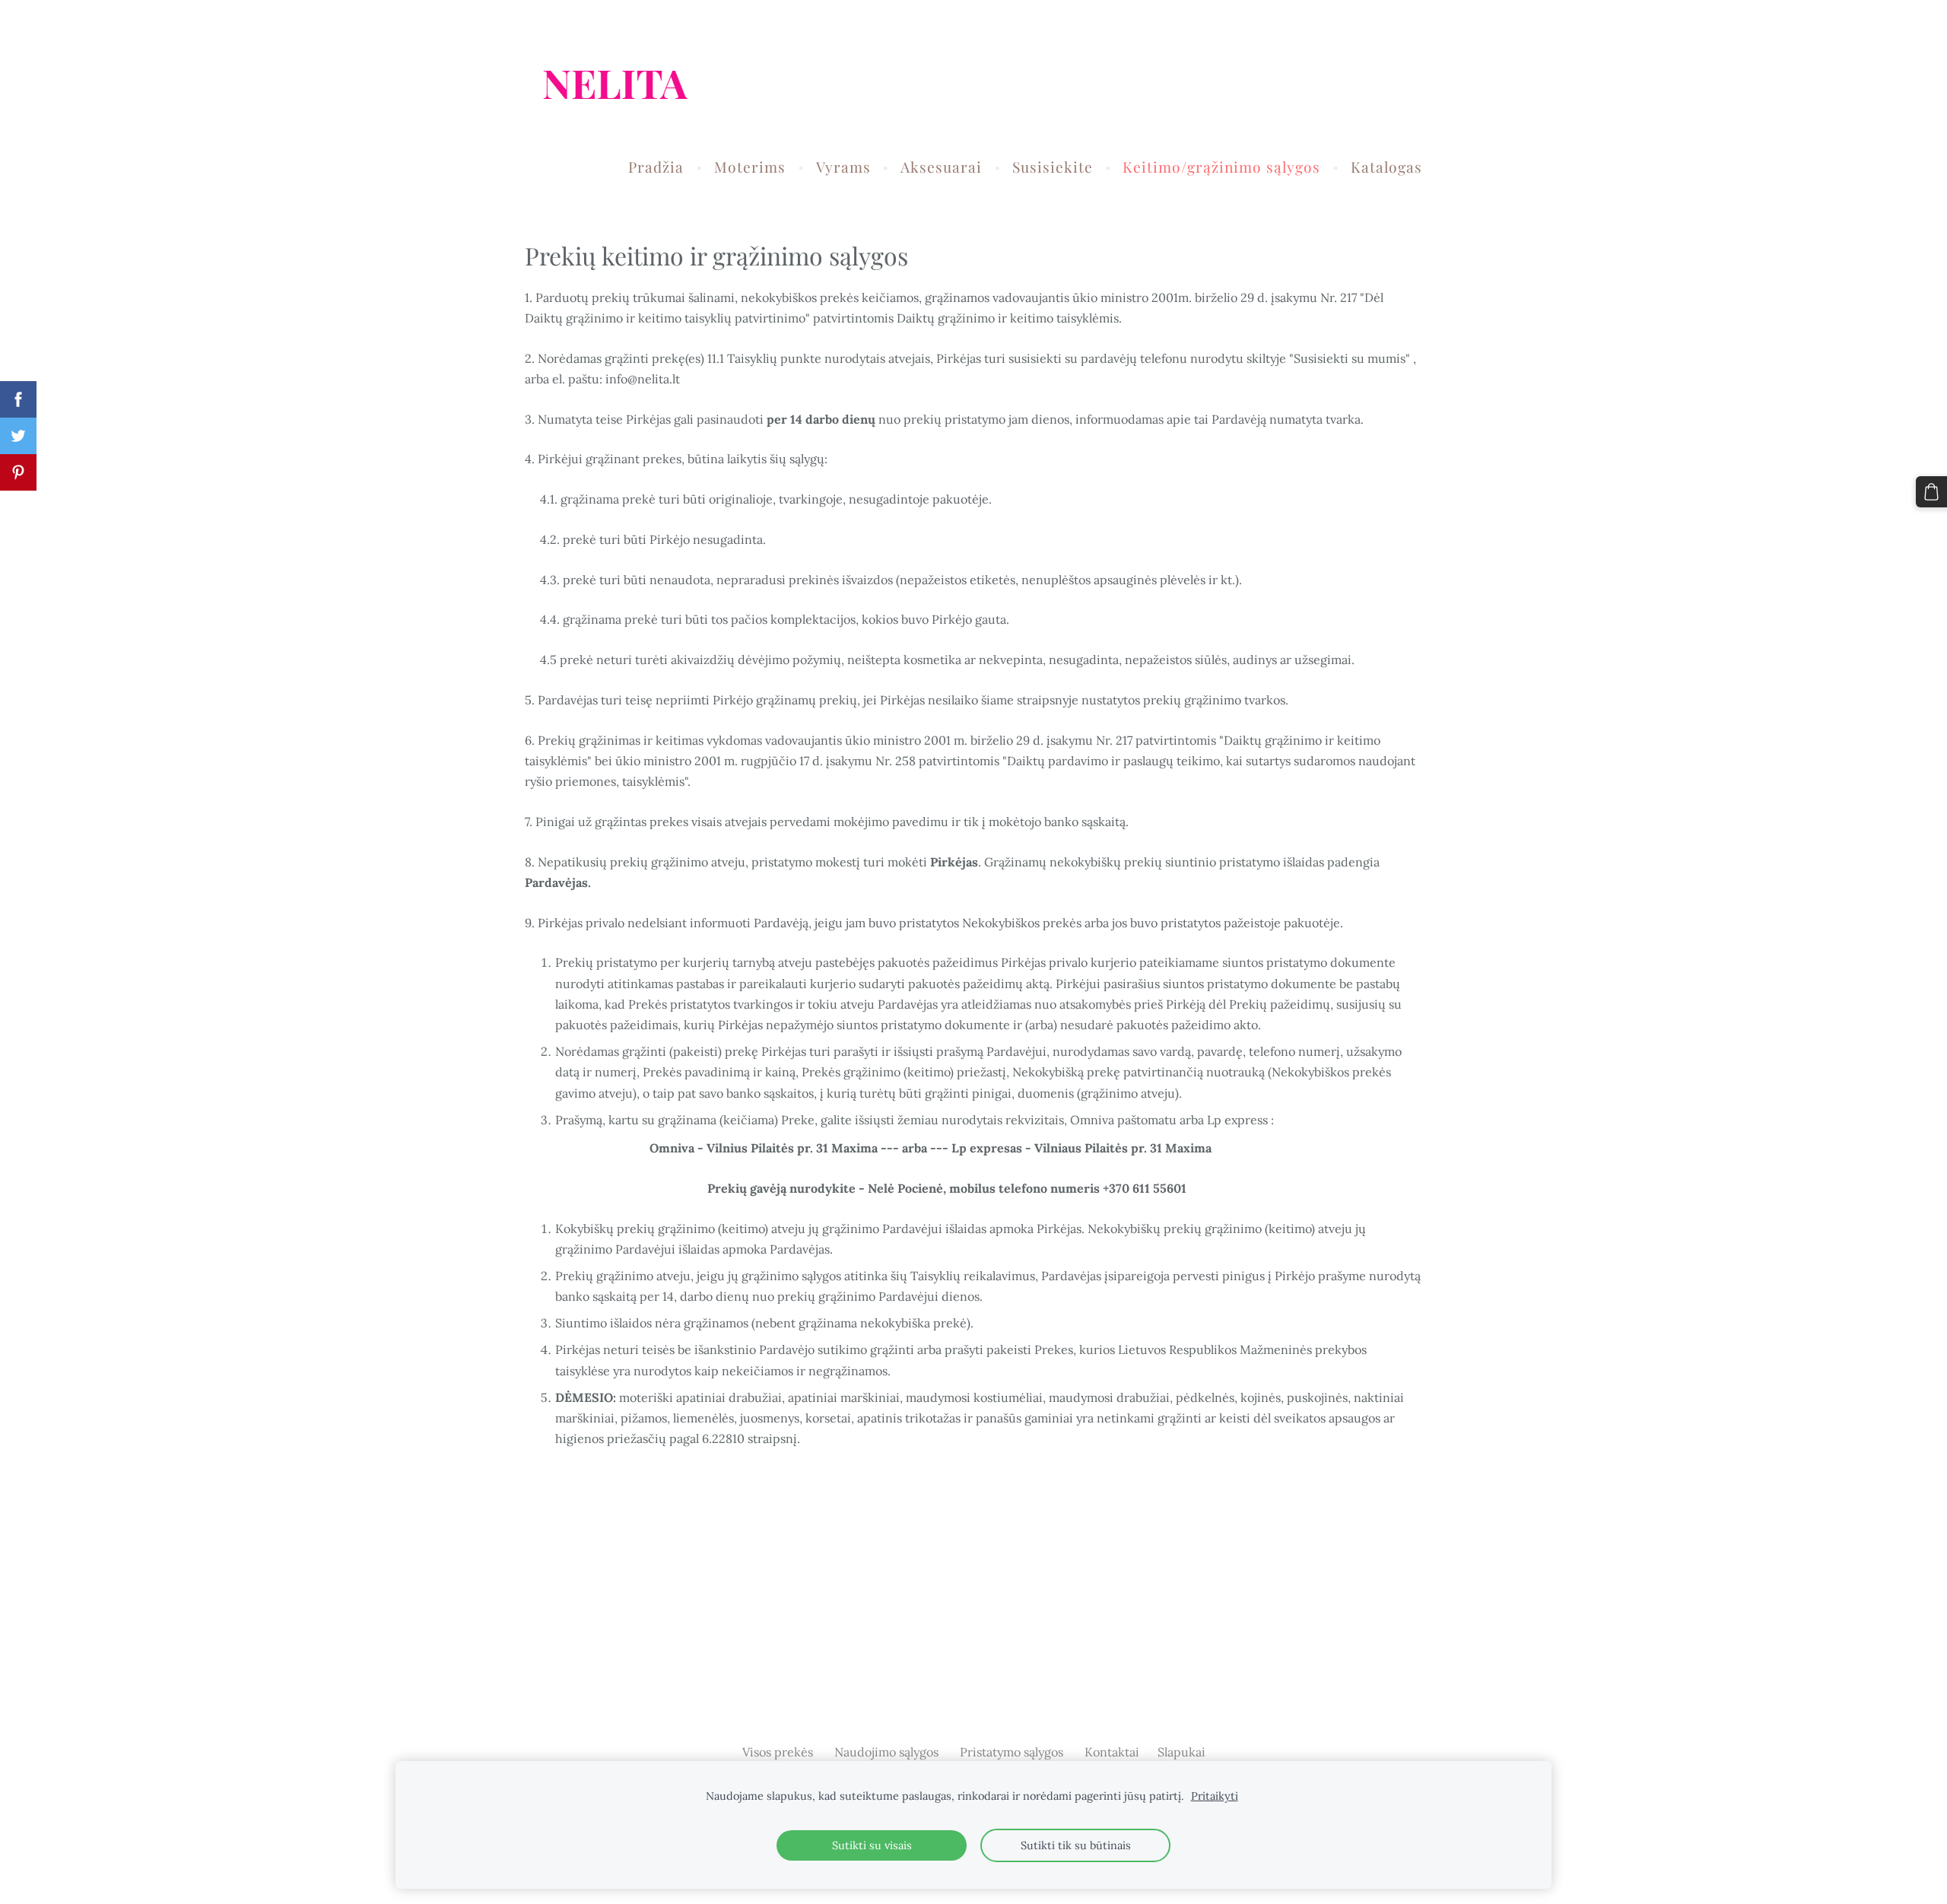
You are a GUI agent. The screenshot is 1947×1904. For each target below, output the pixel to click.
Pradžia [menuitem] (656, 167)
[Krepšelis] (1931, 492)
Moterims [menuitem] (750, 167)
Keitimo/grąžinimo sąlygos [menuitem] (1221, 167)
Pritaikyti (1215, 1796)
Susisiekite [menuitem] (1053, 167)
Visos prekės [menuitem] (778, 1752)
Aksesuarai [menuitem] (941, 167)
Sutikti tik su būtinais (1076, 1845)
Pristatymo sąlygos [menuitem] (1012, 1752)
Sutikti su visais (872, 1845)
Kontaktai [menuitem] (1112, 1752)
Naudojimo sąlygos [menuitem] (886, 1752)
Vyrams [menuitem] (843, 167)
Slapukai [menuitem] (1182, 1752)
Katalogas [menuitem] (1386, 167)
